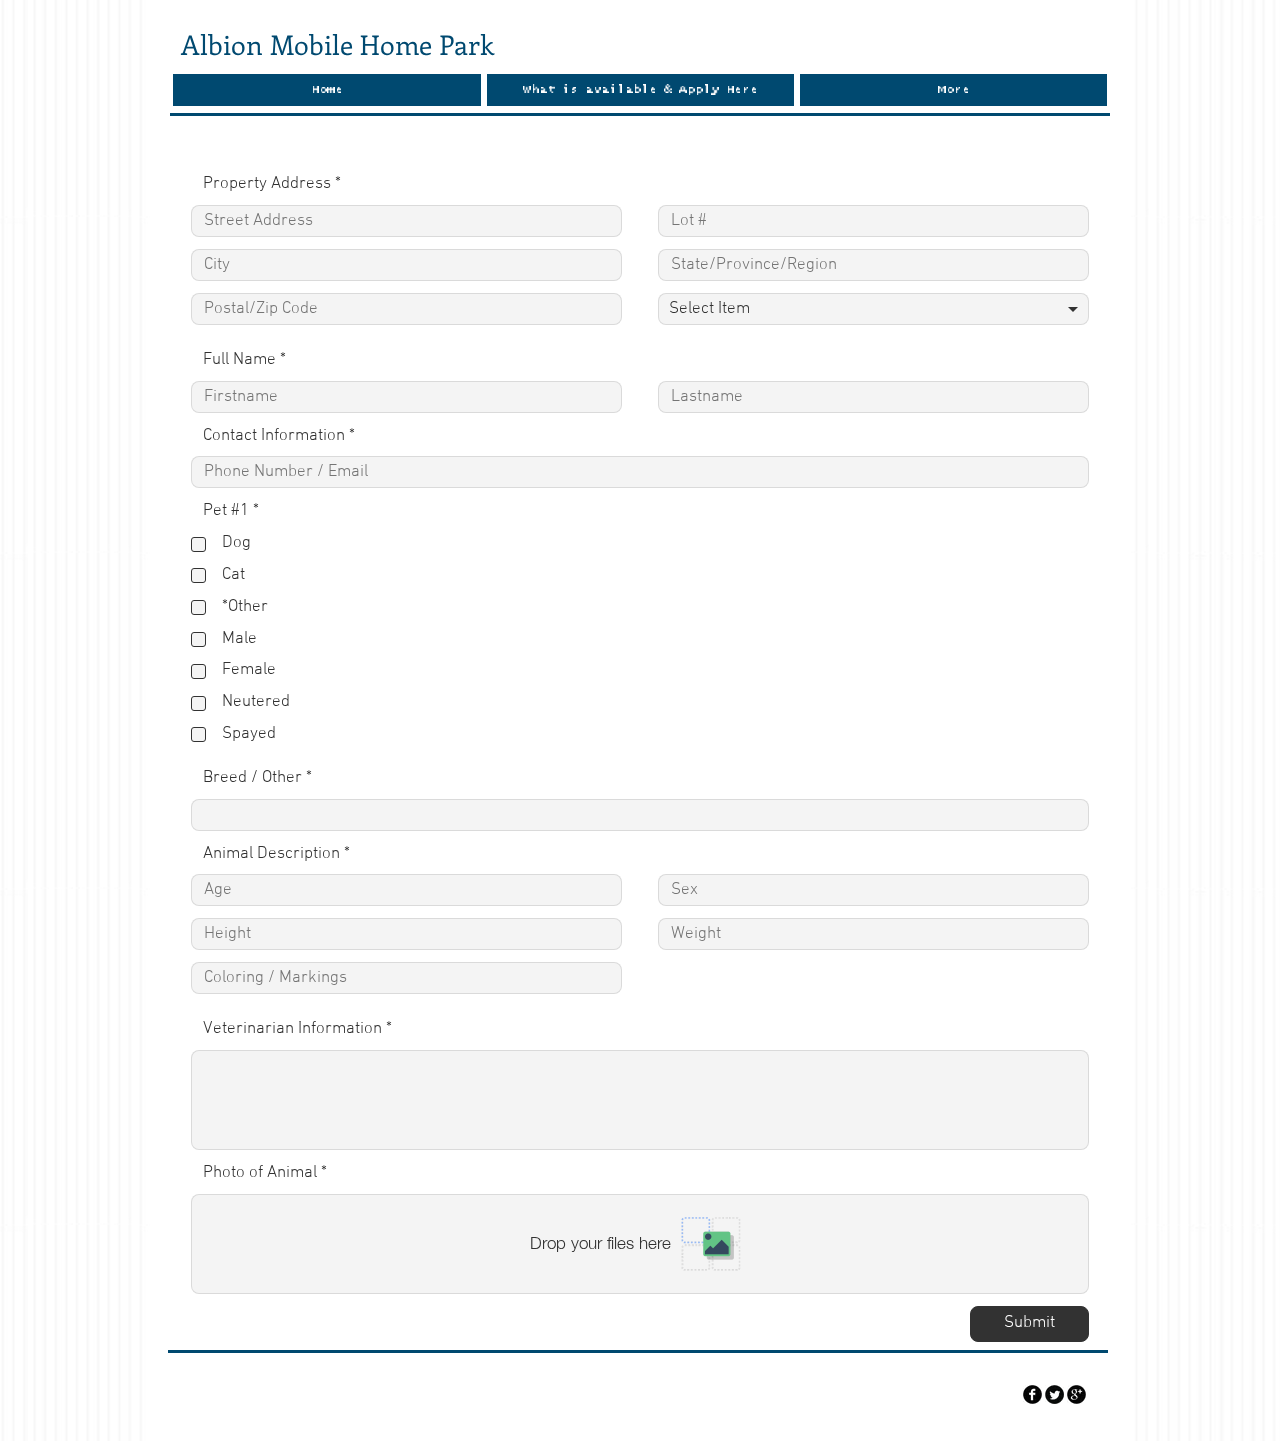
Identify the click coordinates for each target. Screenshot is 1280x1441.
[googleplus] (1076, 1394)
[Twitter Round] (1054, 1394)
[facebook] (1032, 1394)
